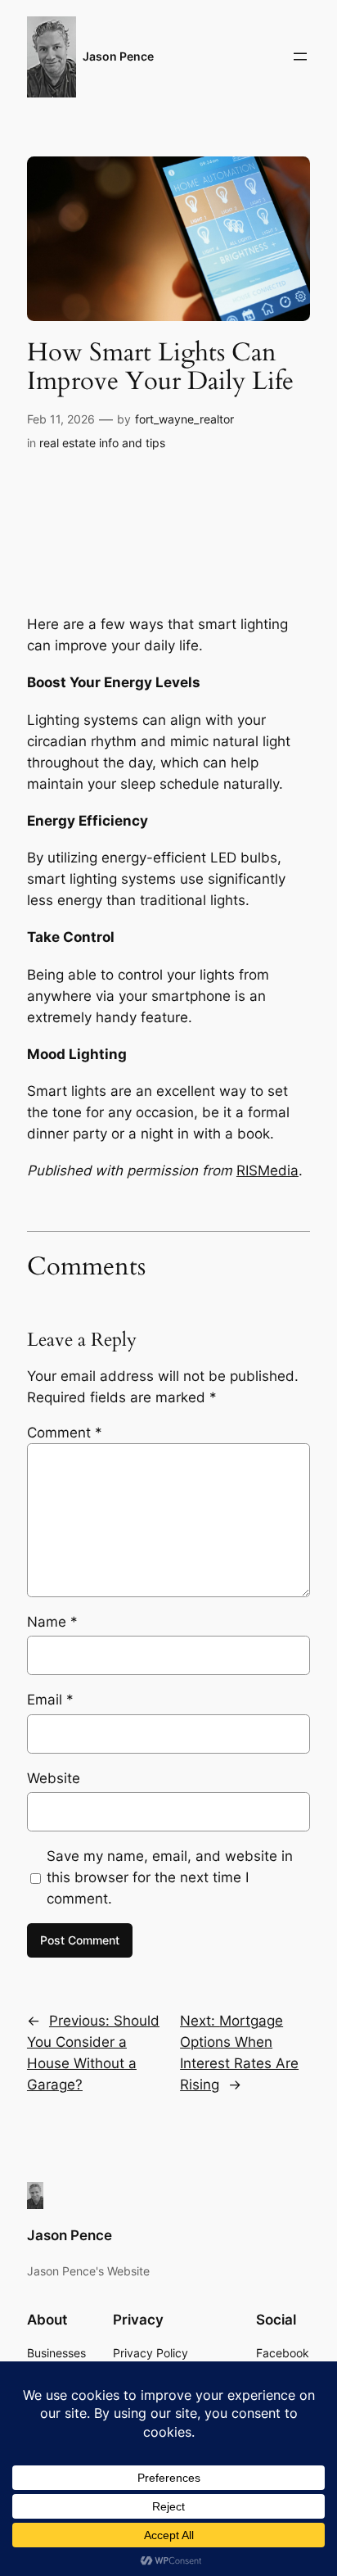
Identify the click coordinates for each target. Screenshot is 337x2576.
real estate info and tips (102, 443)
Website (54, 1778)
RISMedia (267, 1170)
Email (50, 1700)
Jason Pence (118, 56)
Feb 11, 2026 (61, 419)
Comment (65, 1433)
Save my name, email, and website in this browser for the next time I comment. (170, 1877)
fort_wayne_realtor (184, 419)
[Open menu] (300, 57)
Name (52, 1622)
